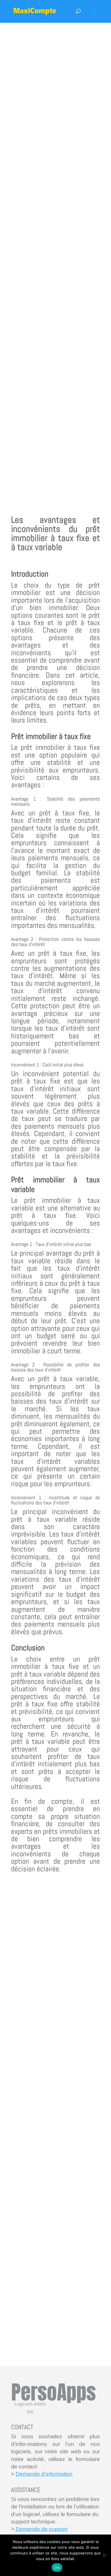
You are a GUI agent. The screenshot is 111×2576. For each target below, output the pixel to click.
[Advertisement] (55, 260)
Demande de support (41, 2529)
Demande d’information (44, 2474)
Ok (57, 2567)
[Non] (104, 2555)
